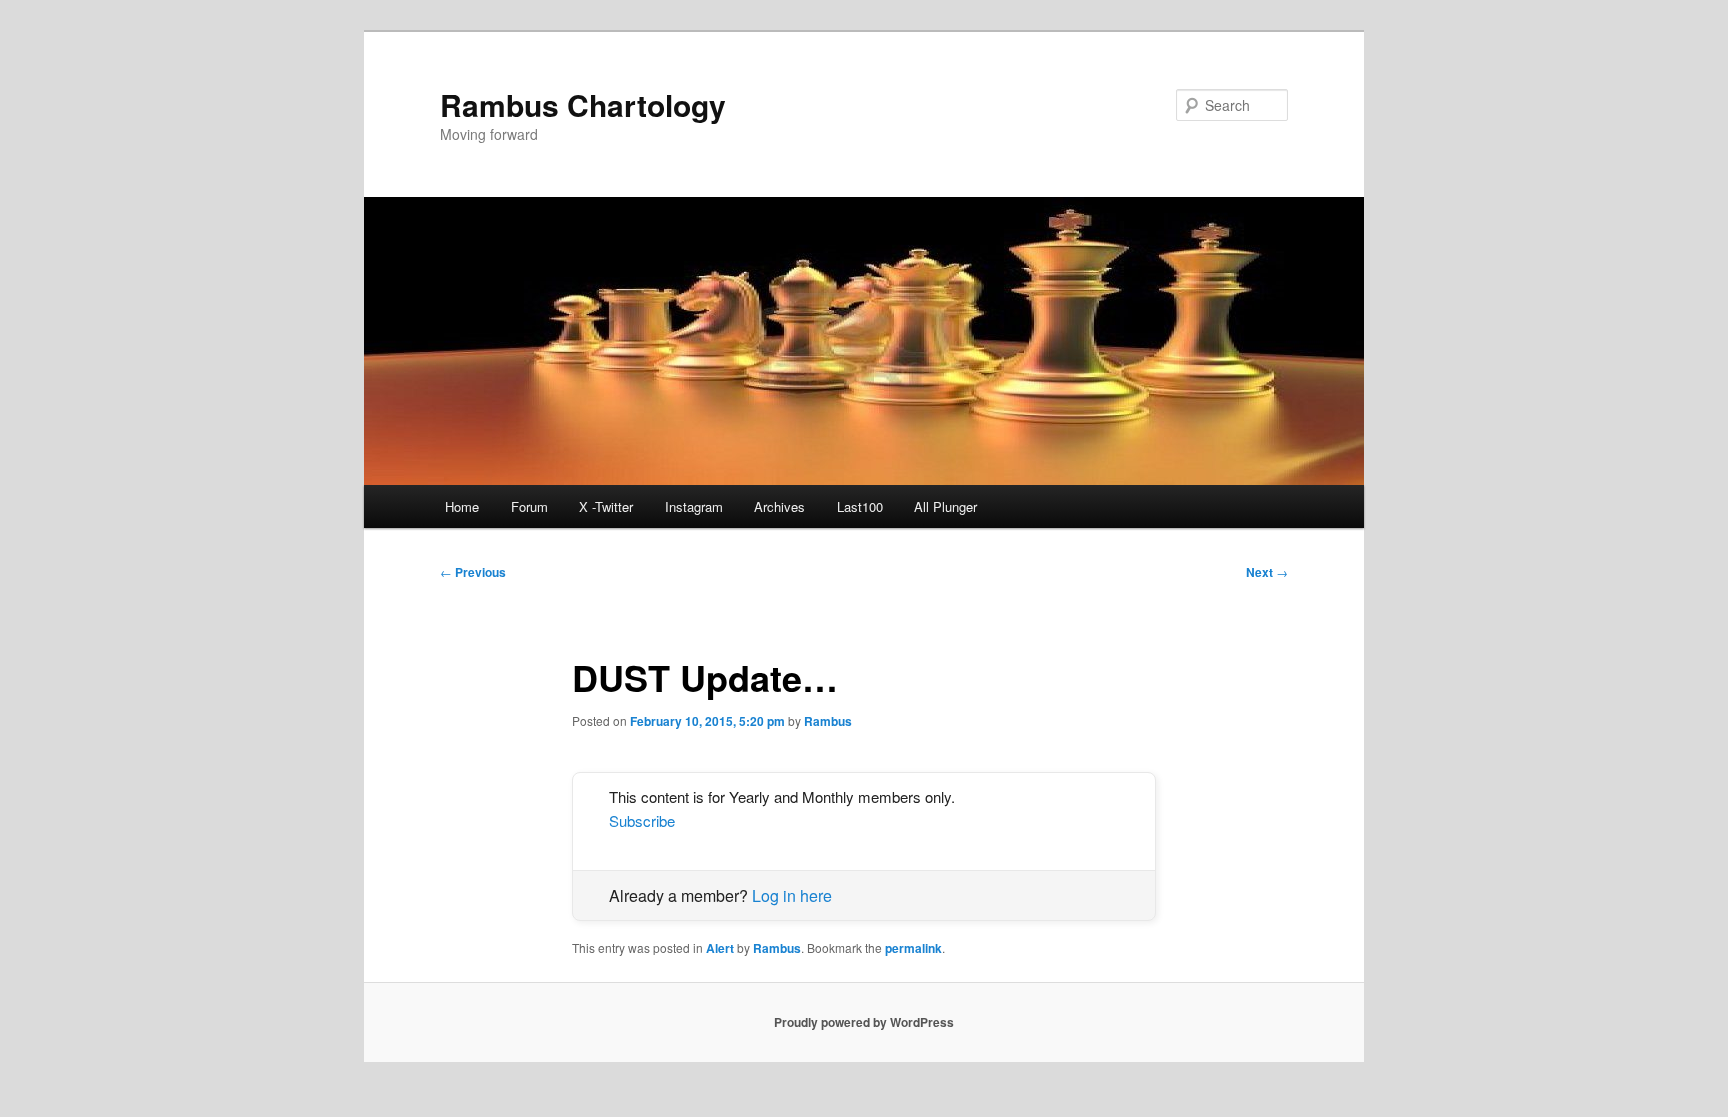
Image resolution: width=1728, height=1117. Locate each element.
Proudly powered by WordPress (864, 1022)
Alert (720, 948)
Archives (779, 506)
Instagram (694, 506)
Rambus (828, 721)
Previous (473, 572)
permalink (913, 948)
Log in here (792, 895)
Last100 (860, 506)
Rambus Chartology (583, 104)
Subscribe (642, 820)
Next (1267, 572)
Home (462, 506)
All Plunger (945, 506)
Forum (529, 506)
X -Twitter (606, 506)
